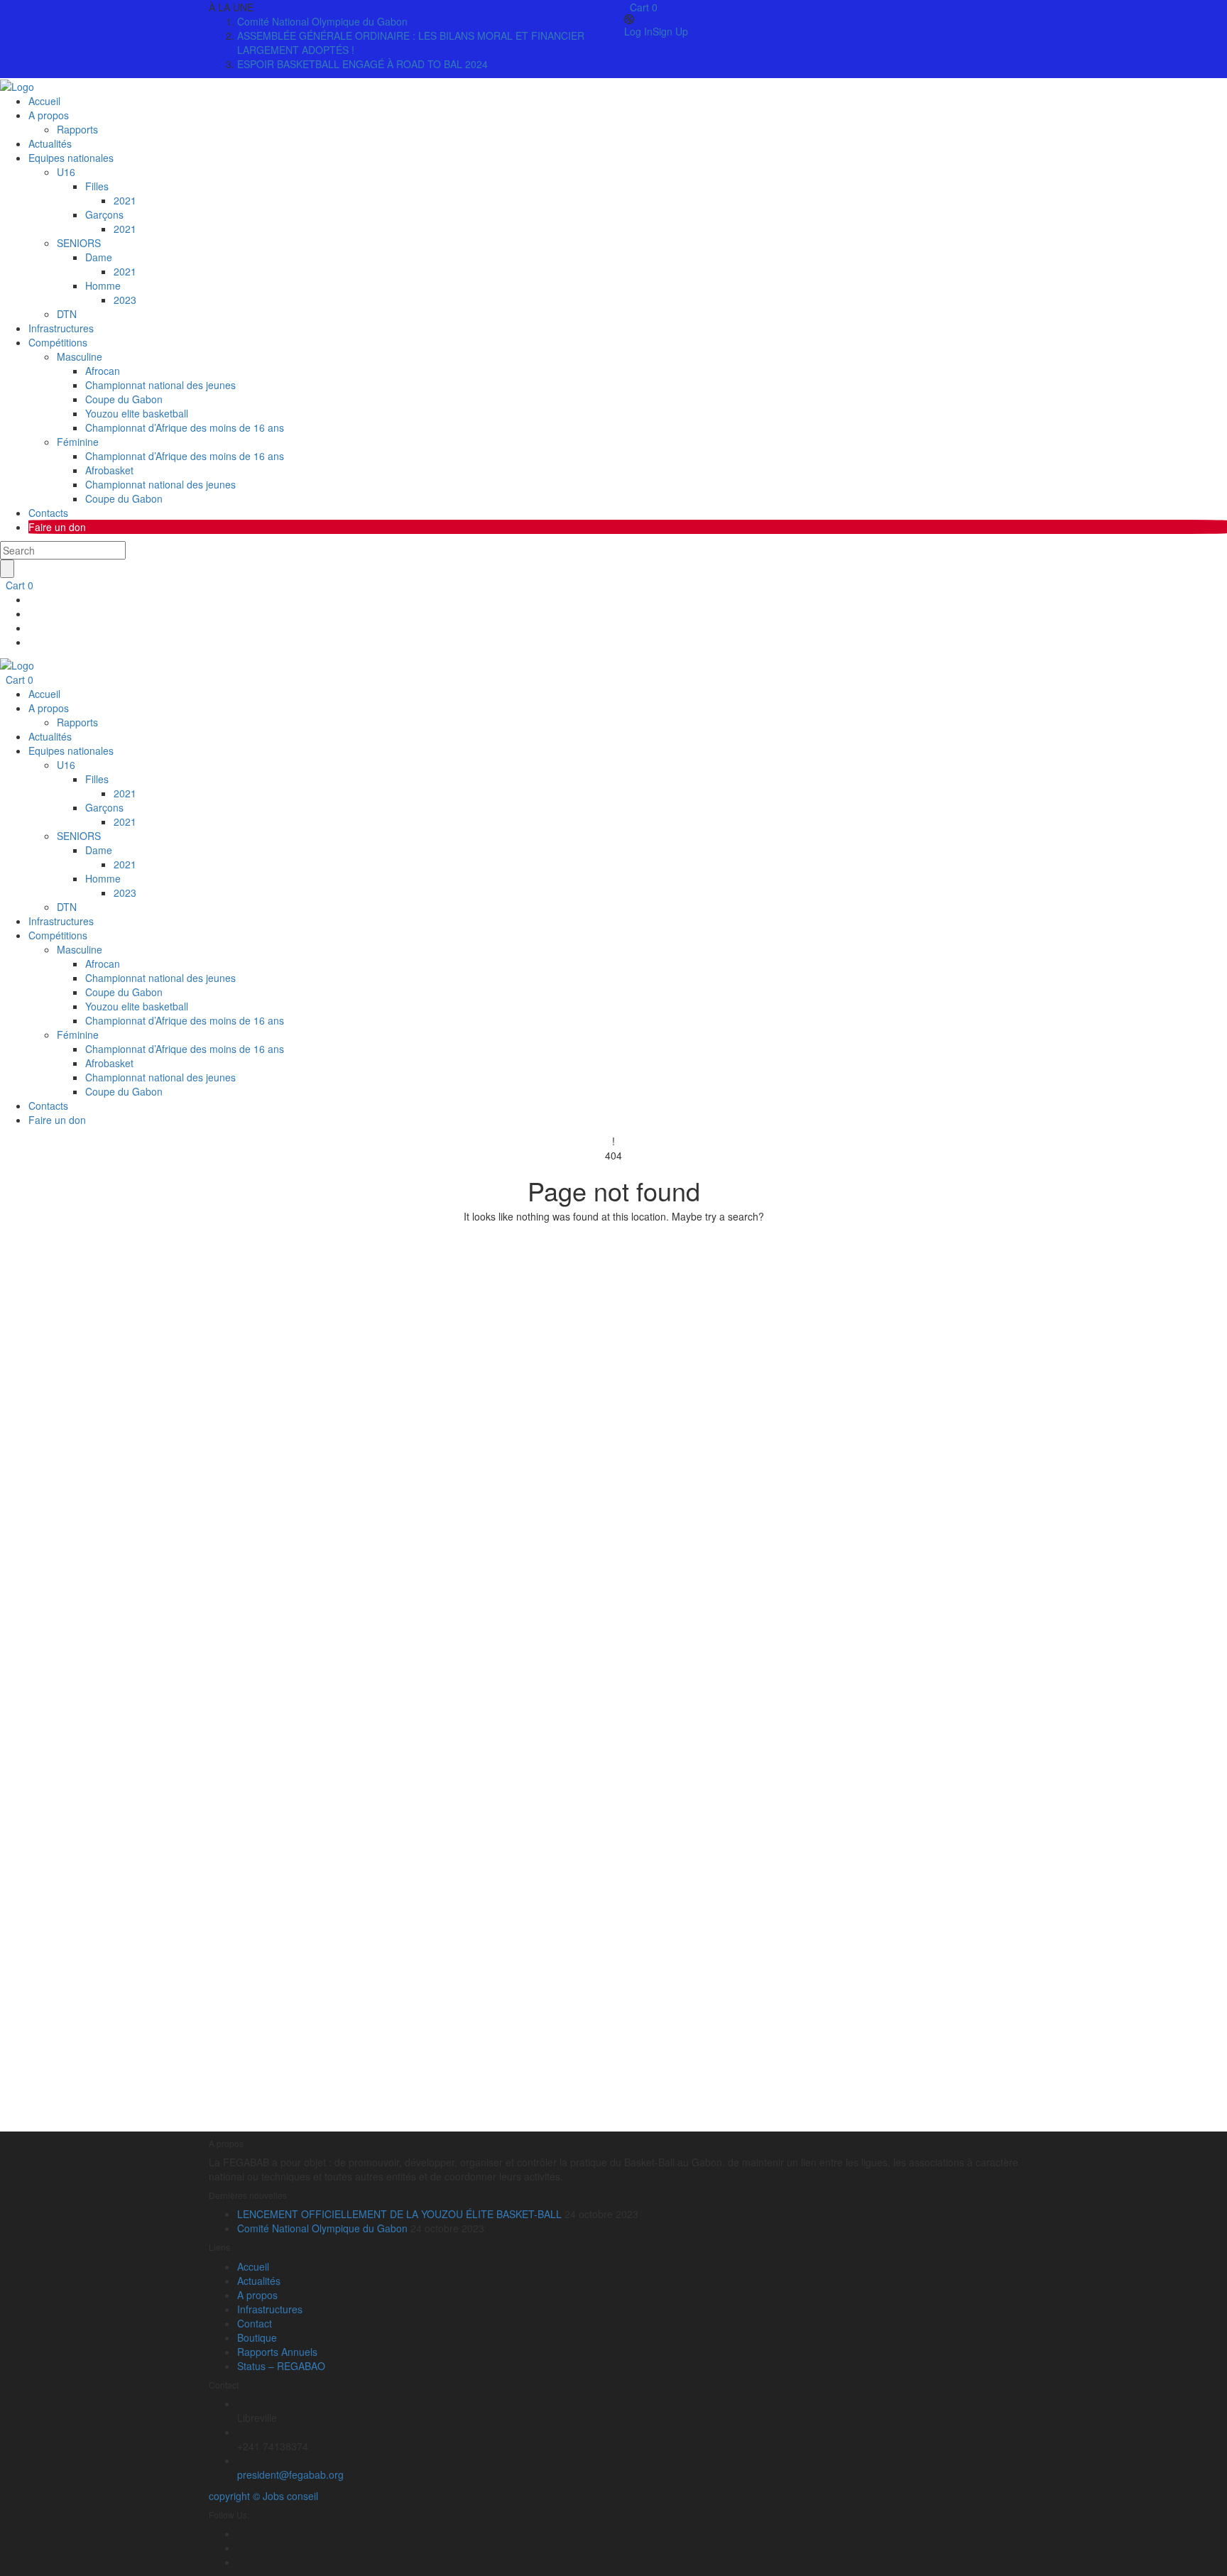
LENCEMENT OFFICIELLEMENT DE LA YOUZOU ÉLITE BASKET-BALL (399, 2214)
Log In (638, 31)
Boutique (257, 2337)
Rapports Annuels (277, 2352)
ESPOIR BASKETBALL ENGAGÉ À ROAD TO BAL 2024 (362, 64)
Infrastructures (270, 2309)
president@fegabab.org (290, 2474)
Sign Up (670, 31)
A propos (257, 2295)
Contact (255, 2323)
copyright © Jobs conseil (263, 2496)
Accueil (253, 2266)
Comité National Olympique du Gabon (322, 21)
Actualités (259, 2281)
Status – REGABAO (281, 2366)
